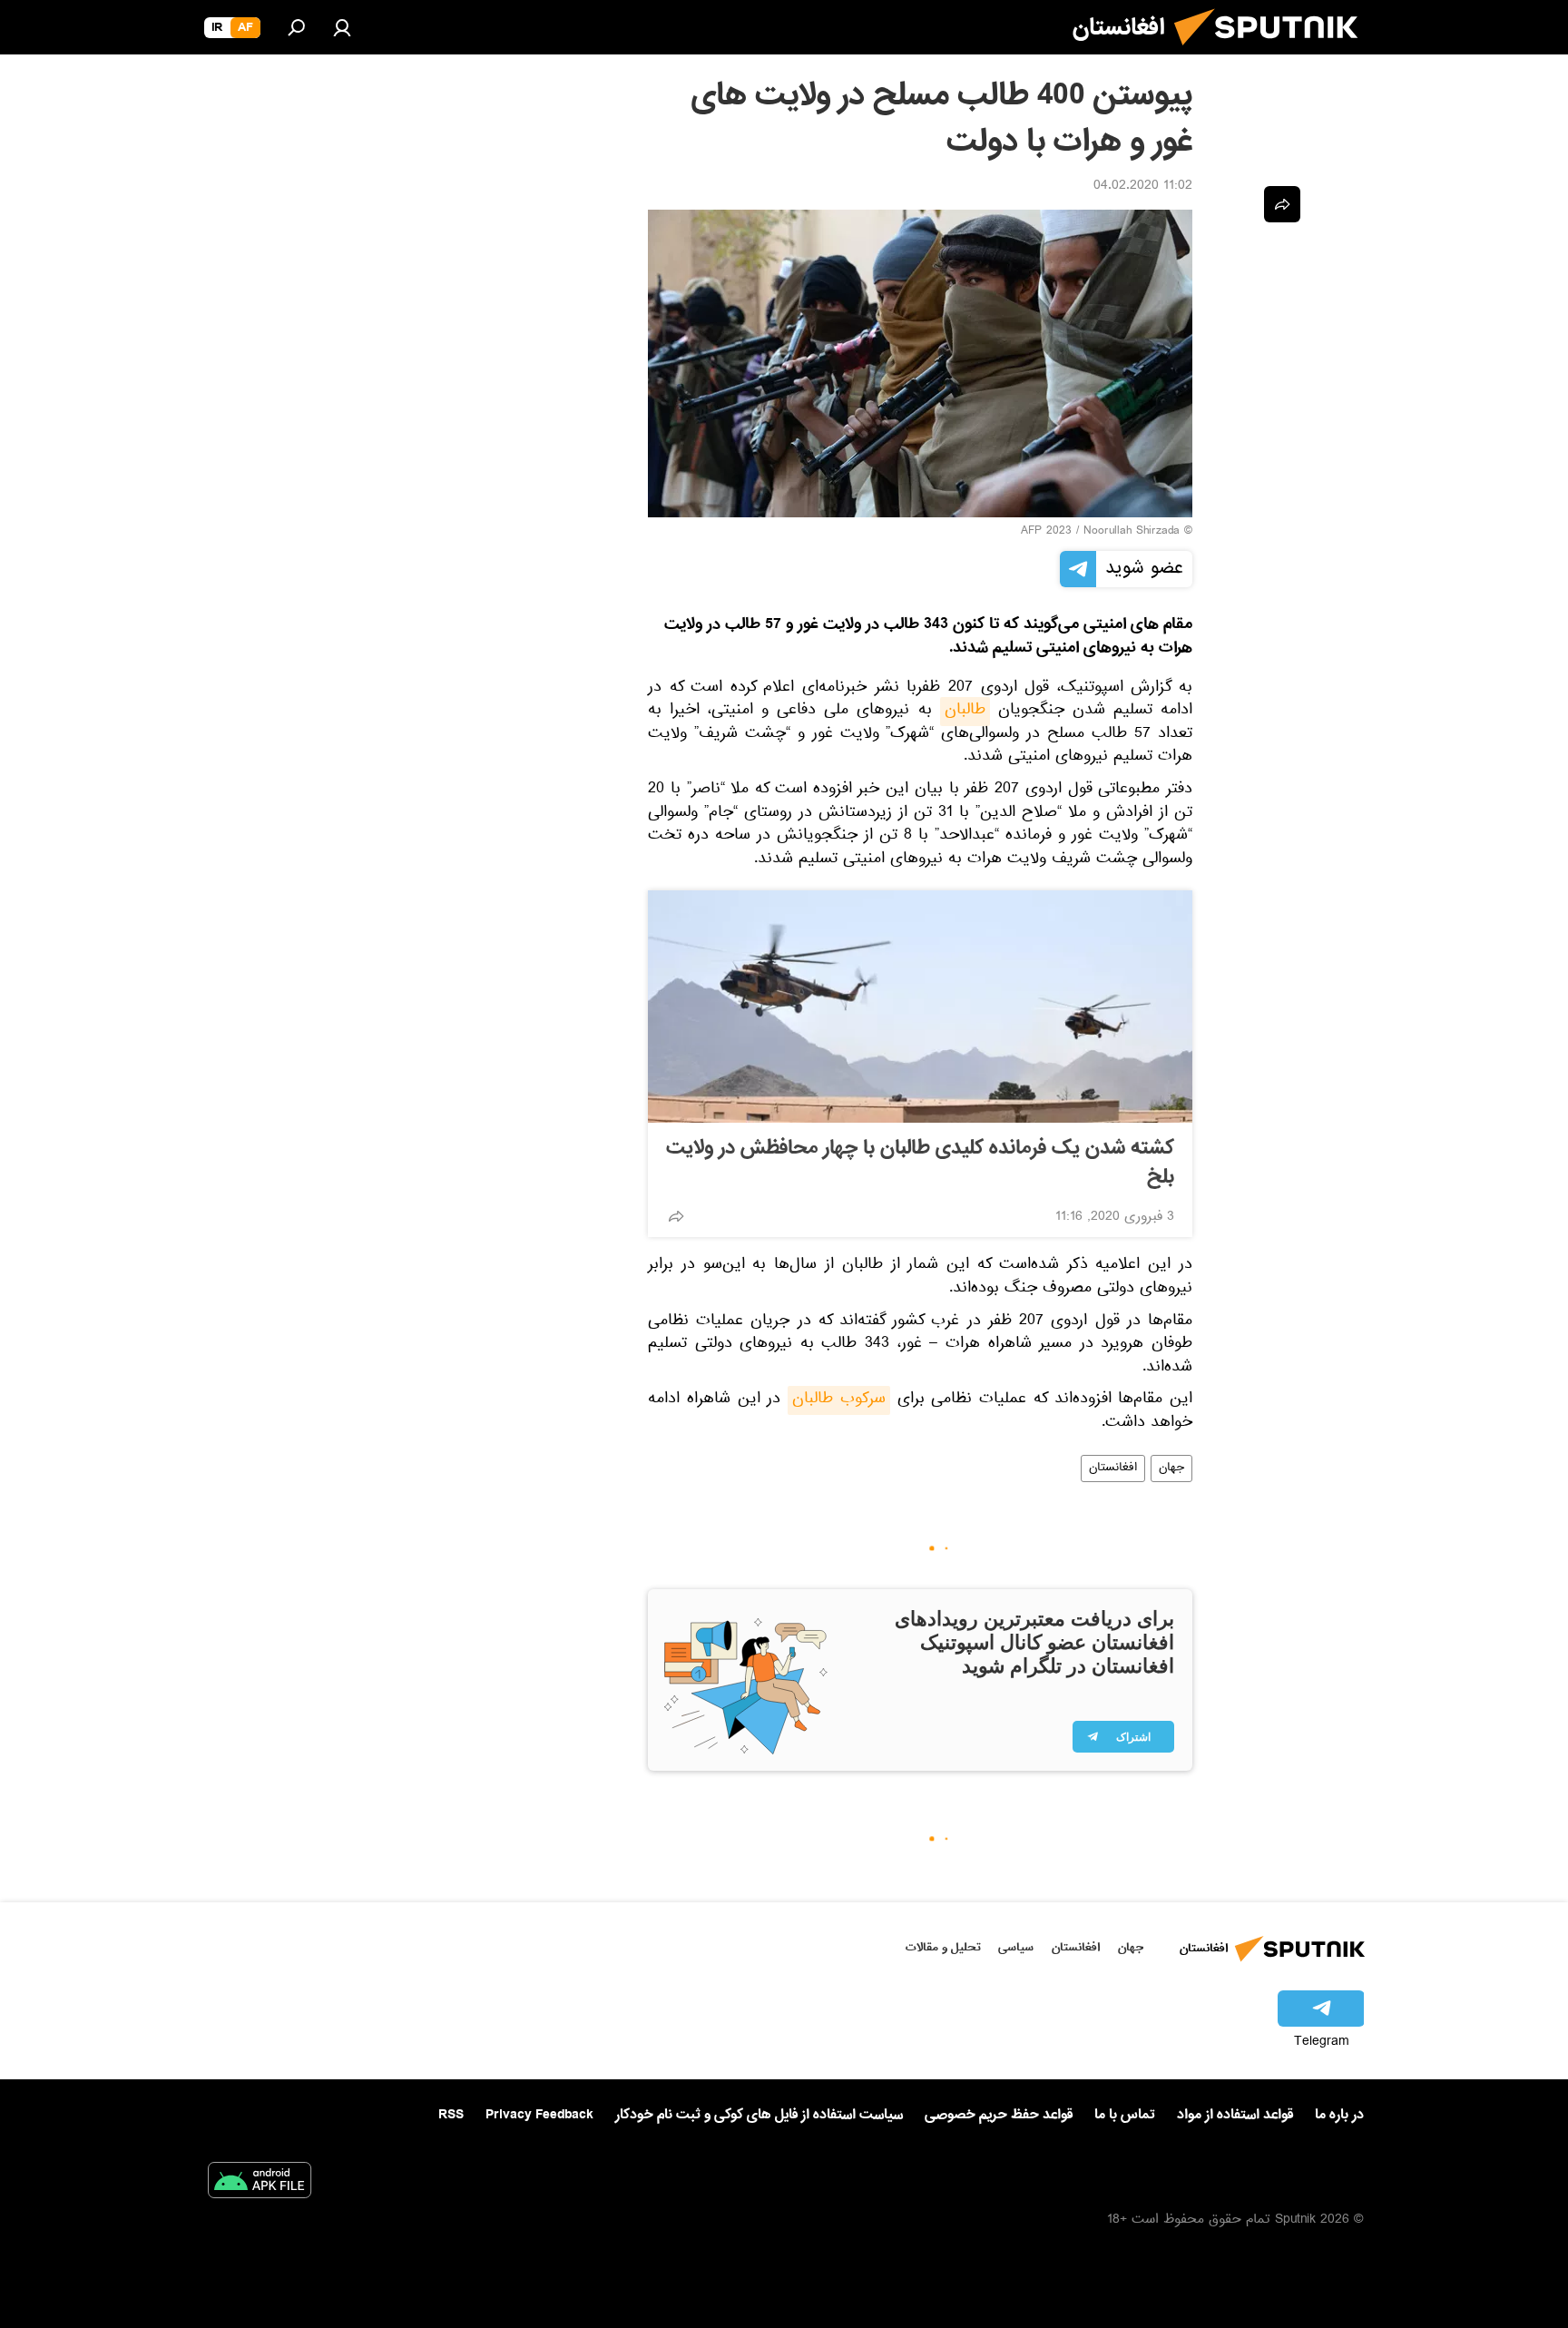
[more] (676, 1216)
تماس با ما (1125, 2115)
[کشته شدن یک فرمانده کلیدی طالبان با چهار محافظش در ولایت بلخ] (920, 1007)
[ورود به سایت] (342, 27)
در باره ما (1339, 2115)
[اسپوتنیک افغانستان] (1273, 53)
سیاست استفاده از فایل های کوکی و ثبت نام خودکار (759, 2115)
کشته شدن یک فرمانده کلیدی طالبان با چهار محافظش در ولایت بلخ (920, 1163)
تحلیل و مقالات (943, 1947)
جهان (1171, 1469)
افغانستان (1113, 1469)
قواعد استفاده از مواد (1235, 2115)
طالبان (965, 712)
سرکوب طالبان (839, 1400)
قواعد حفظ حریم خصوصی (999, 2115)
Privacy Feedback (539, 2115)
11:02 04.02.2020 (1143, 187)
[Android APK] (260, 2184)
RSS (451, 2115)
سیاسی (1016, 1947)
